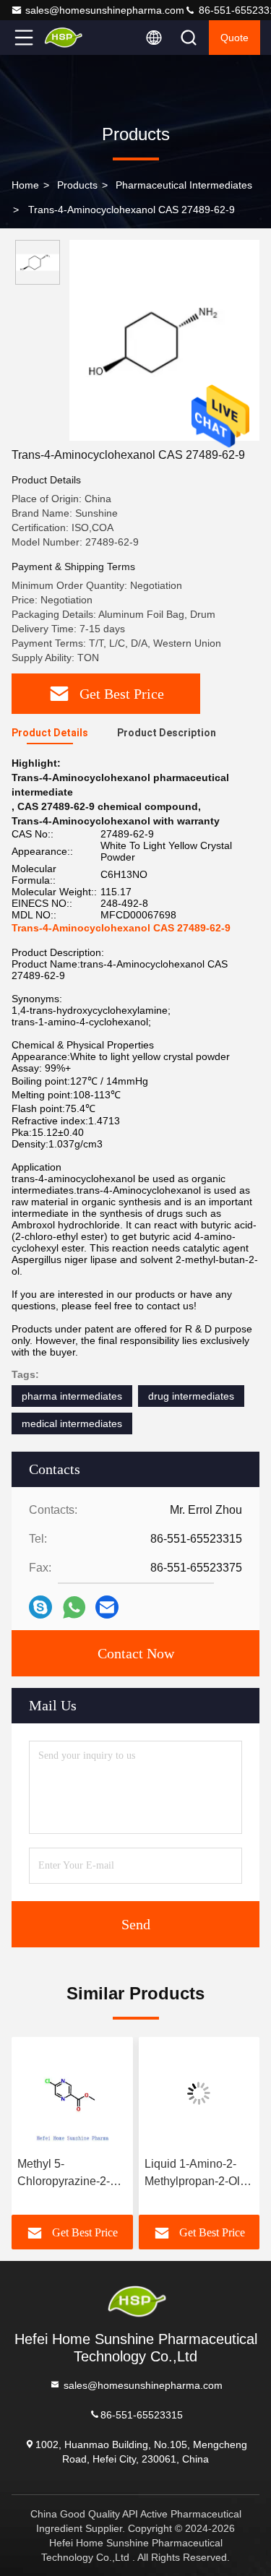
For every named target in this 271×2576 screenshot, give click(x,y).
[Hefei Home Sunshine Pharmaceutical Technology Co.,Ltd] (72, 38)
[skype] (40, 1607)
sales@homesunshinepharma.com (105, 10)
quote (235, 38)
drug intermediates (191, 1396)
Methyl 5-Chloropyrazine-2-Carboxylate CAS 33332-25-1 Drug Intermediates (64, 2174)
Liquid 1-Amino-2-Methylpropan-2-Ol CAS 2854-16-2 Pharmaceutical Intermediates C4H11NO (192, 2174)
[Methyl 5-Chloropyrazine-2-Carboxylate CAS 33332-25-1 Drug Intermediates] (72, 2093)
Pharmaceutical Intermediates (184, 185)
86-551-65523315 (142, 2414)
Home (25, 185)
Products (77, 185)
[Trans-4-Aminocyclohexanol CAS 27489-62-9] (164, 340)
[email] (107, 1607)
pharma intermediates (72, 1396)
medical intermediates (72, 1423)
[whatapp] (74, 1607)
